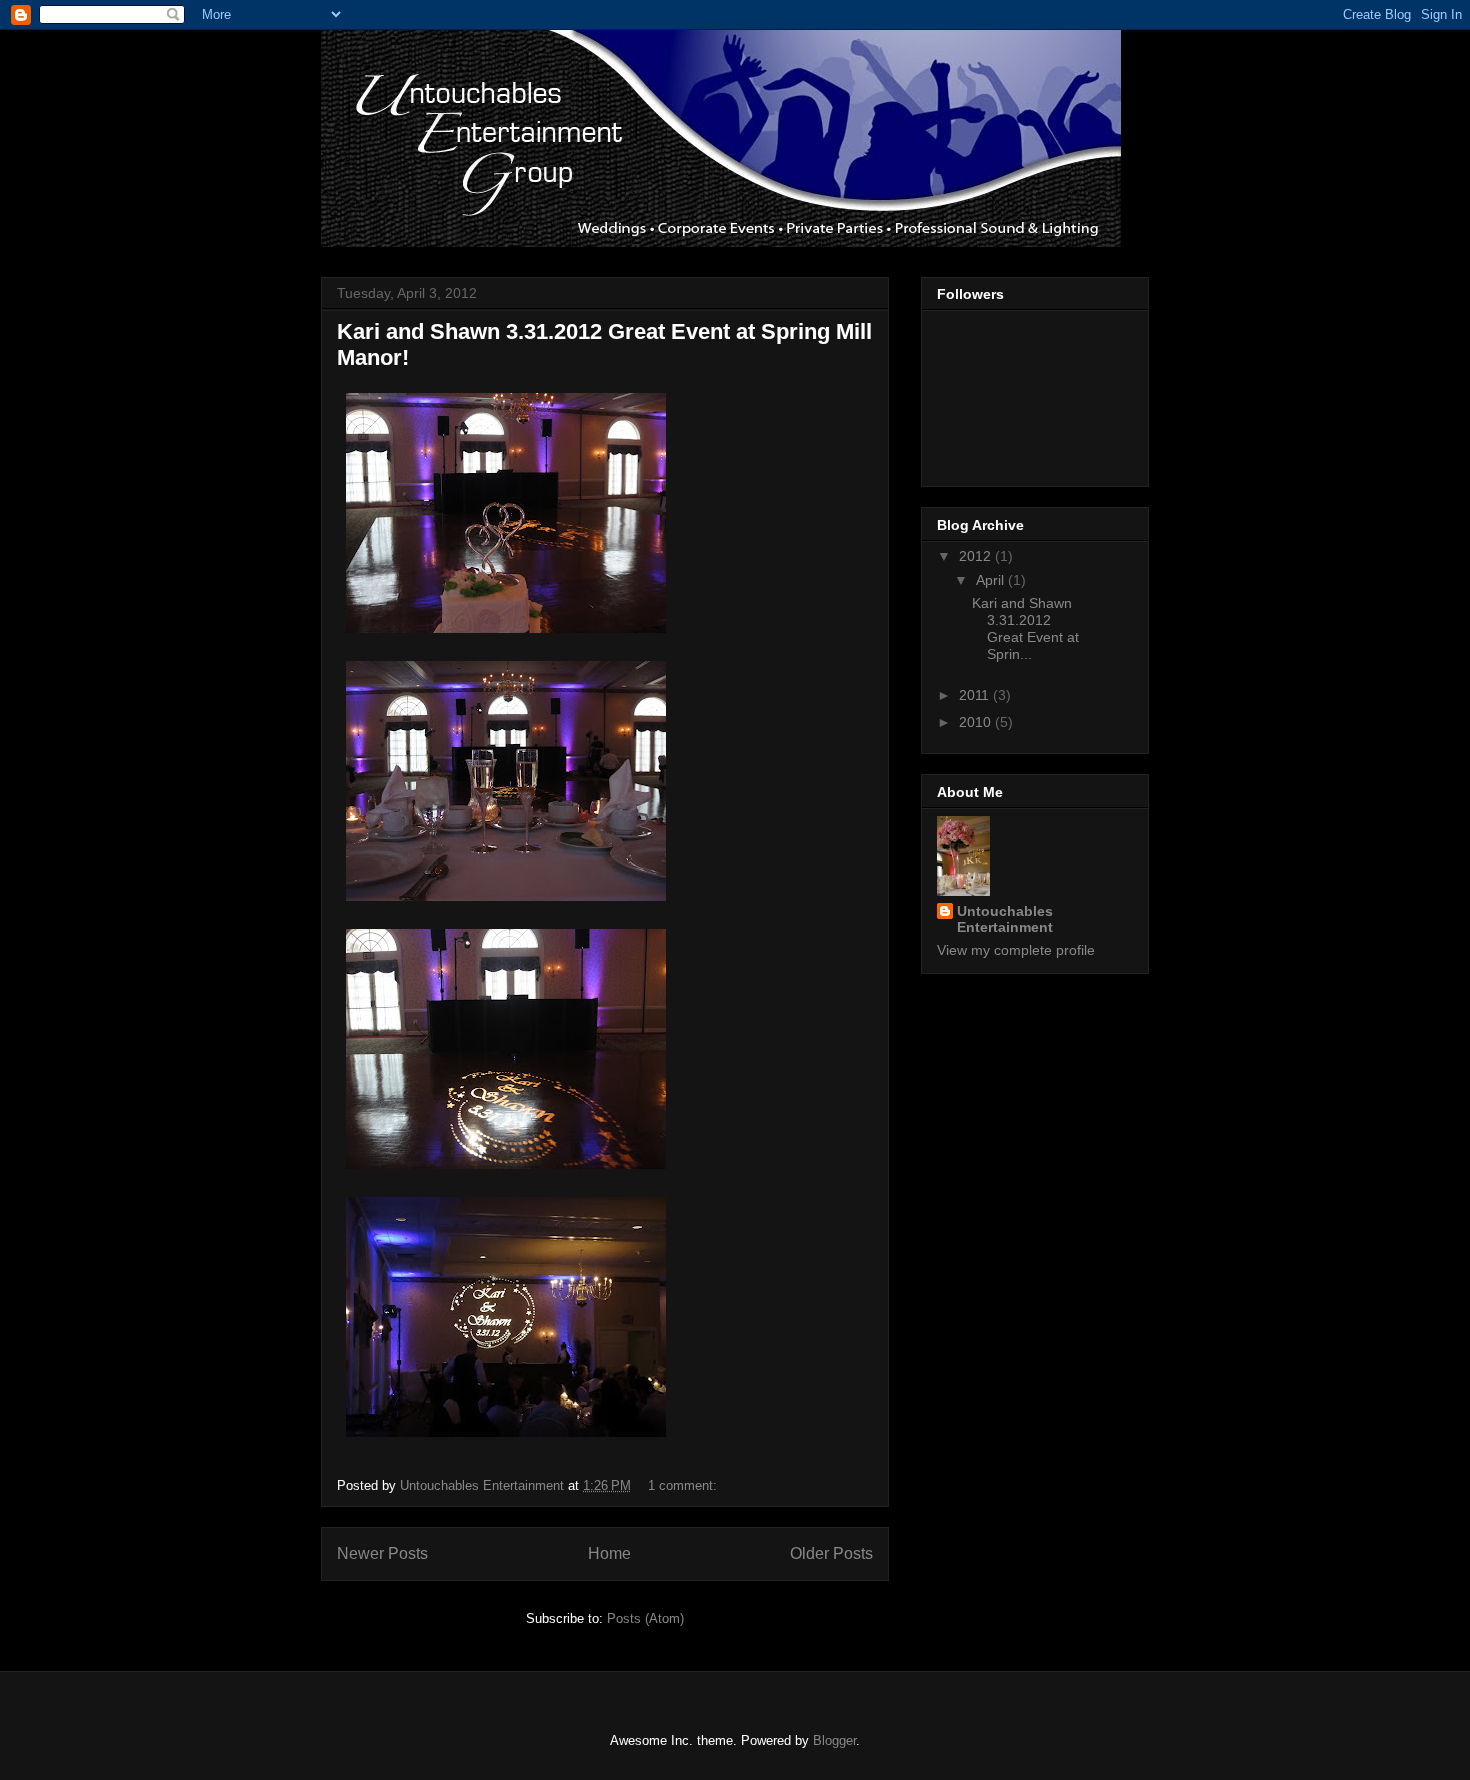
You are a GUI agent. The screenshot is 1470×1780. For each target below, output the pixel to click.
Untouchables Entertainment (1005, 919)
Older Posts (831, 1553)
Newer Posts (382, 1553)
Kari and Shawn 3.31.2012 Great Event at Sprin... (1025, 628)
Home (609, 1553)
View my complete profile (1016, 950)
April (992, 580)
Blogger (834, 1740)
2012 (977, 556)
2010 (977, 722)
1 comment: (684, 1485)
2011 (976, 695)
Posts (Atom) (645, 1618)
